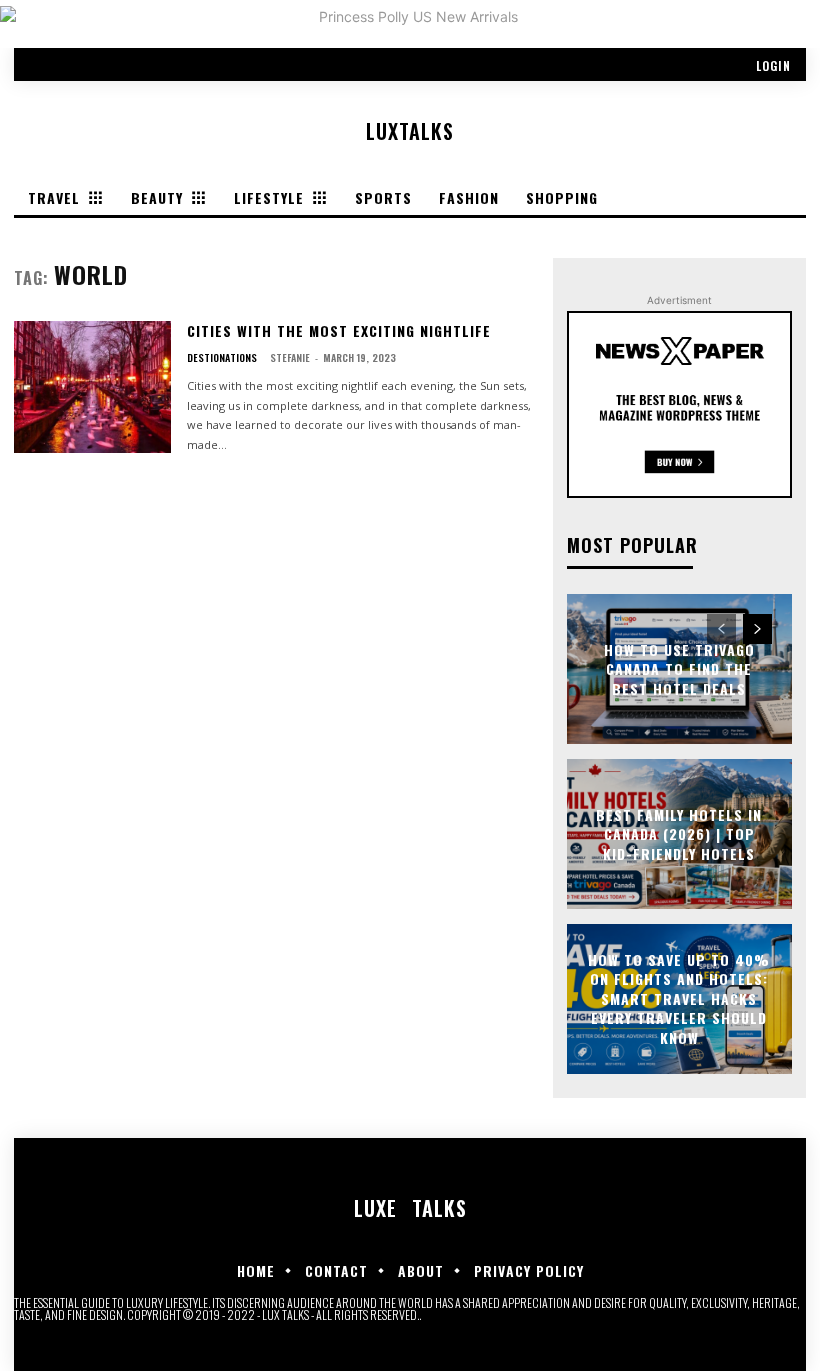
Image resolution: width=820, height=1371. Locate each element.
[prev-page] (721, 629)
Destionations (222, 358)
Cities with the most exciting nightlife (339, 330)
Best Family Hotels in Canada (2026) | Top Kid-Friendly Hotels (679, 833)
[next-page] (757, 629)
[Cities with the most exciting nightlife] (92, 387)
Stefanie (290, 357)
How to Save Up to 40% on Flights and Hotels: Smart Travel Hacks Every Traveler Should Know (679, 998)
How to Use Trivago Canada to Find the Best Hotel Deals (679, 668)
